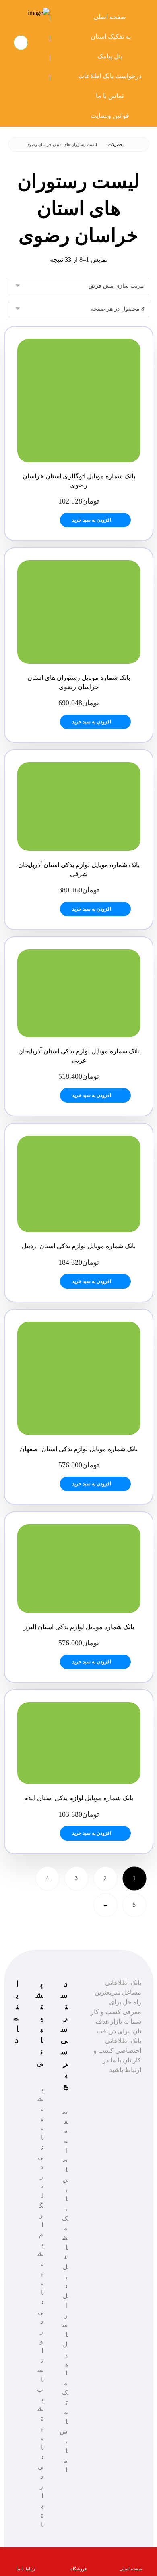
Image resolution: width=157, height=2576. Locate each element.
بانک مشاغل (65, 2228)
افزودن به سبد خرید (92, 520)
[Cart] (22, 42)
